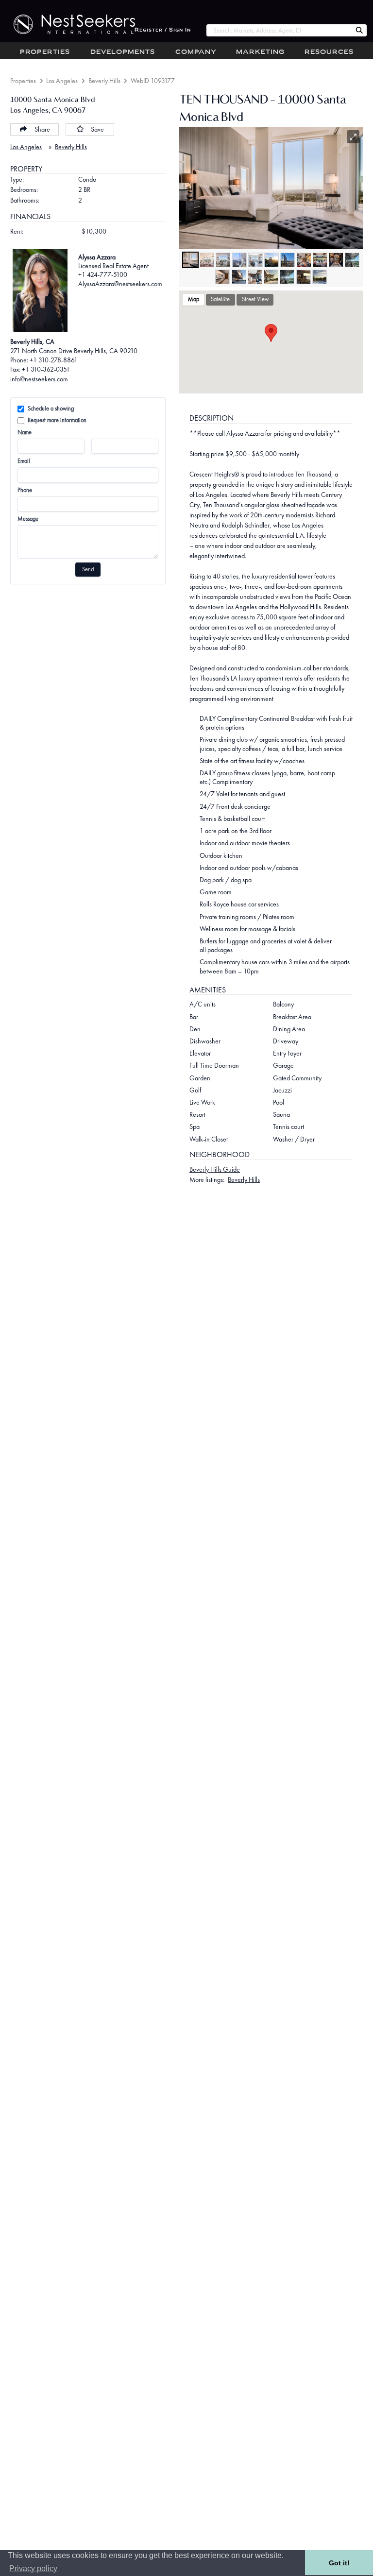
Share (42, 129)
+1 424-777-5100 (103, 274)
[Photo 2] (207, 260)
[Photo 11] (352, 260)
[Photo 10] (336, 260)
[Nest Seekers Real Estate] (68, 24)
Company (196, 52)
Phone (25, 490)
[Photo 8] (304, 260)
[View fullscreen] (353, 137)
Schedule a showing (51, 409)
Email (24, 461)
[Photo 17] (304, 277)
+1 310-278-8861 (54, 360)
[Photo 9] (320, 260)
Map (194, 299)
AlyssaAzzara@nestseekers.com (120, 284)
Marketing (260, 52)
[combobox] (279, 30)
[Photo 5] (255, 260)
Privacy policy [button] (33, 2568)
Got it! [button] (339, 2563)
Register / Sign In (163, 30)
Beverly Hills (104, 81)
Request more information (57, 420)
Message (28, 519)
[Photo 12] (222, 277)
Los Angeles (62, 81)
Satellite (220, 299)
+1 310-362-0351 (46, 369)
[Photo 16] (287, 277)
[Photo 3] (223, 260)
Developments (123, 52)
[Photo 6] (271, 260)
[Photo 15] (271, 277)
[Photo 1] (190, 260)
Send (88, 569)
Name (25, 432)
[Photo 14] (255, 277)
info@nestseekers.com (39, 379)
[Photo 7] (288, 260)
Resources (329, 52)
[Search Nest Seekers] (359, 31)
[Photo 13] (239, 277)
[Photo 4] (239, 260)
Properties (45, 52)
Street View (255, 299)
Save (97, 129)
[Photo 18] (320, 277)
